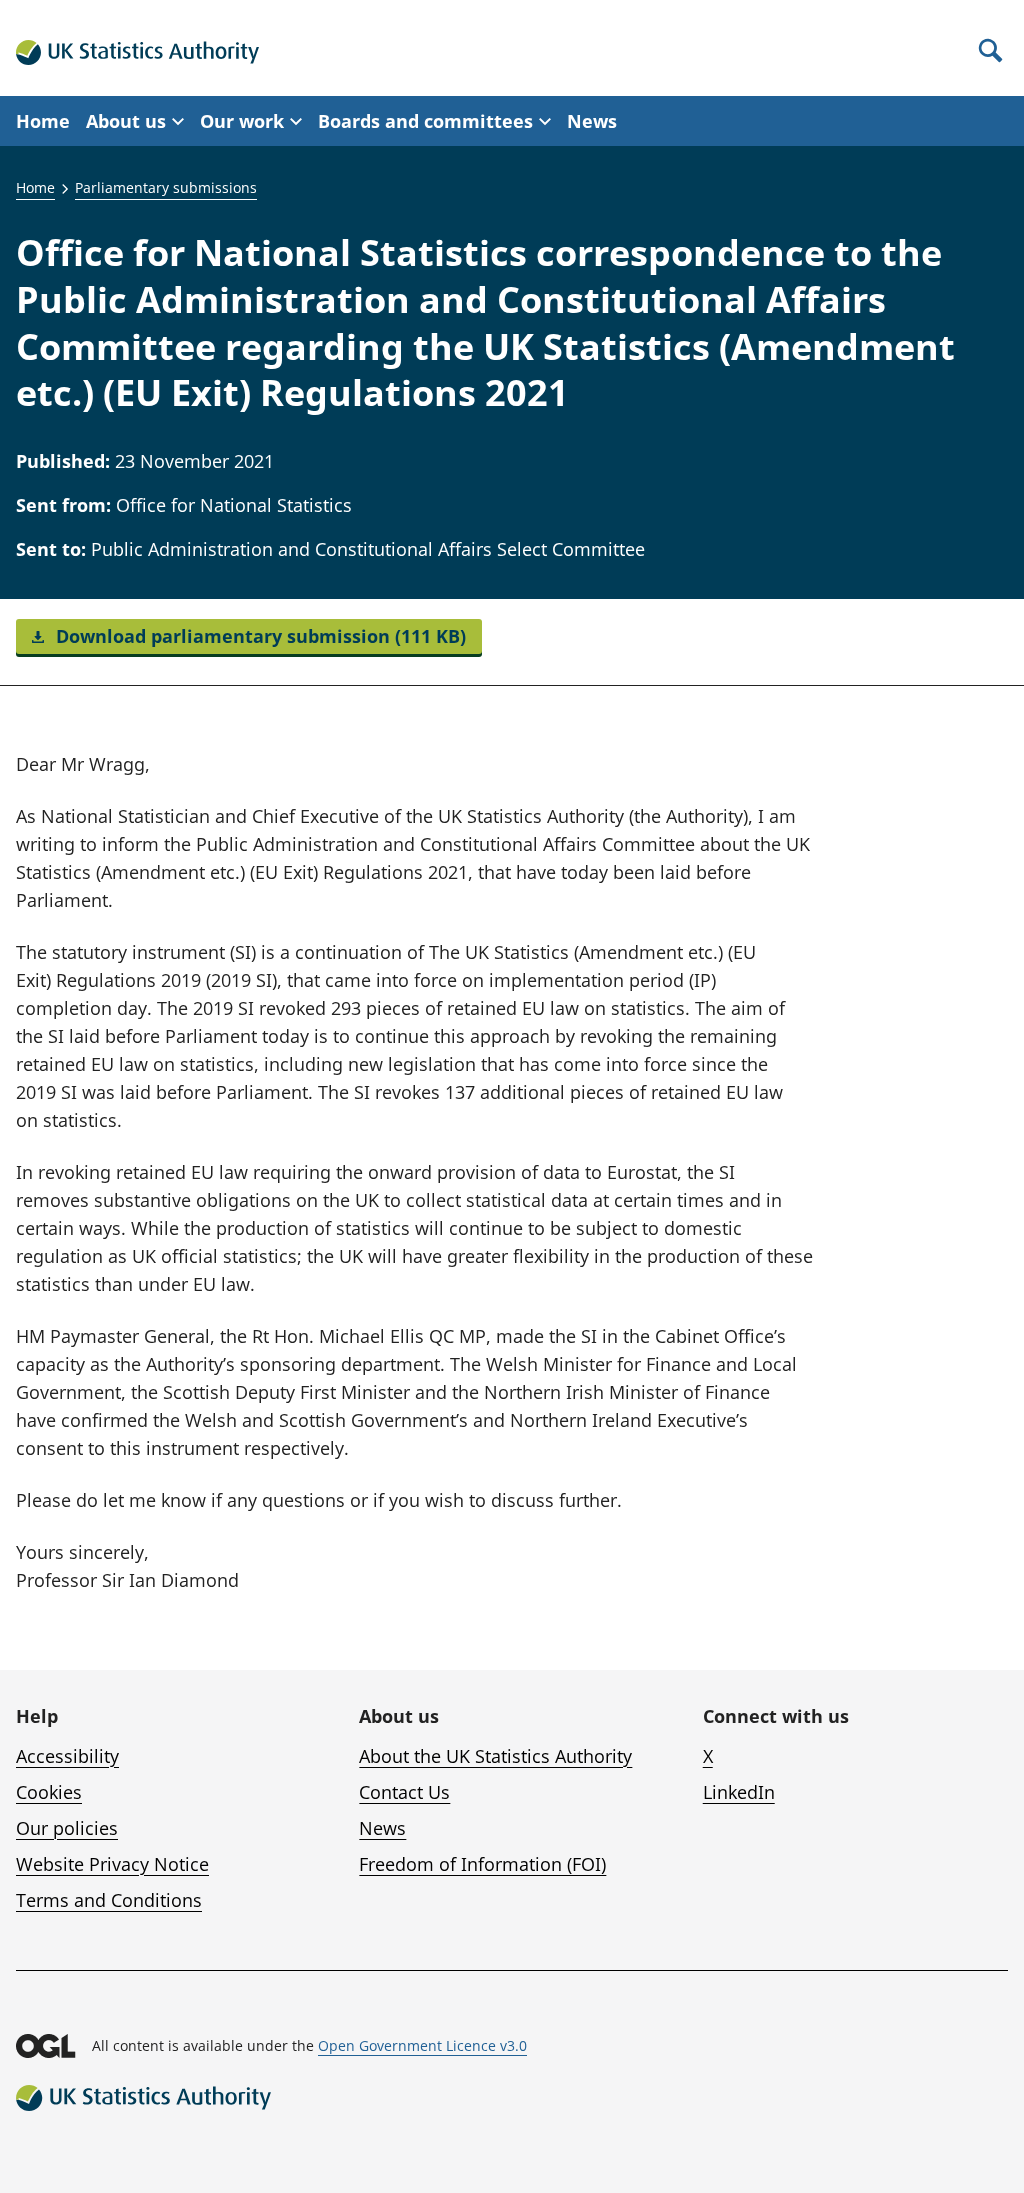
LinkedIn (739, 1792)
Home (43, 121)
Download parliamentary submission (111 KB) (258, 636)
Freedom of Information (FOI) (482, 1864)
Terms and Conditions (109, 1900)
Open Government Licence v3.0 (422, 2045)
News (592, 121)
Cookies (49, 1792)
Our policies (67, 1828)
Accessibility (67, 1756)
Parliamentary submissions (166, 187)
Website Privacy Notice (112, 1864)
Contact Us (404, 1792)
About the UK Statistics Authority (495, 1756)
